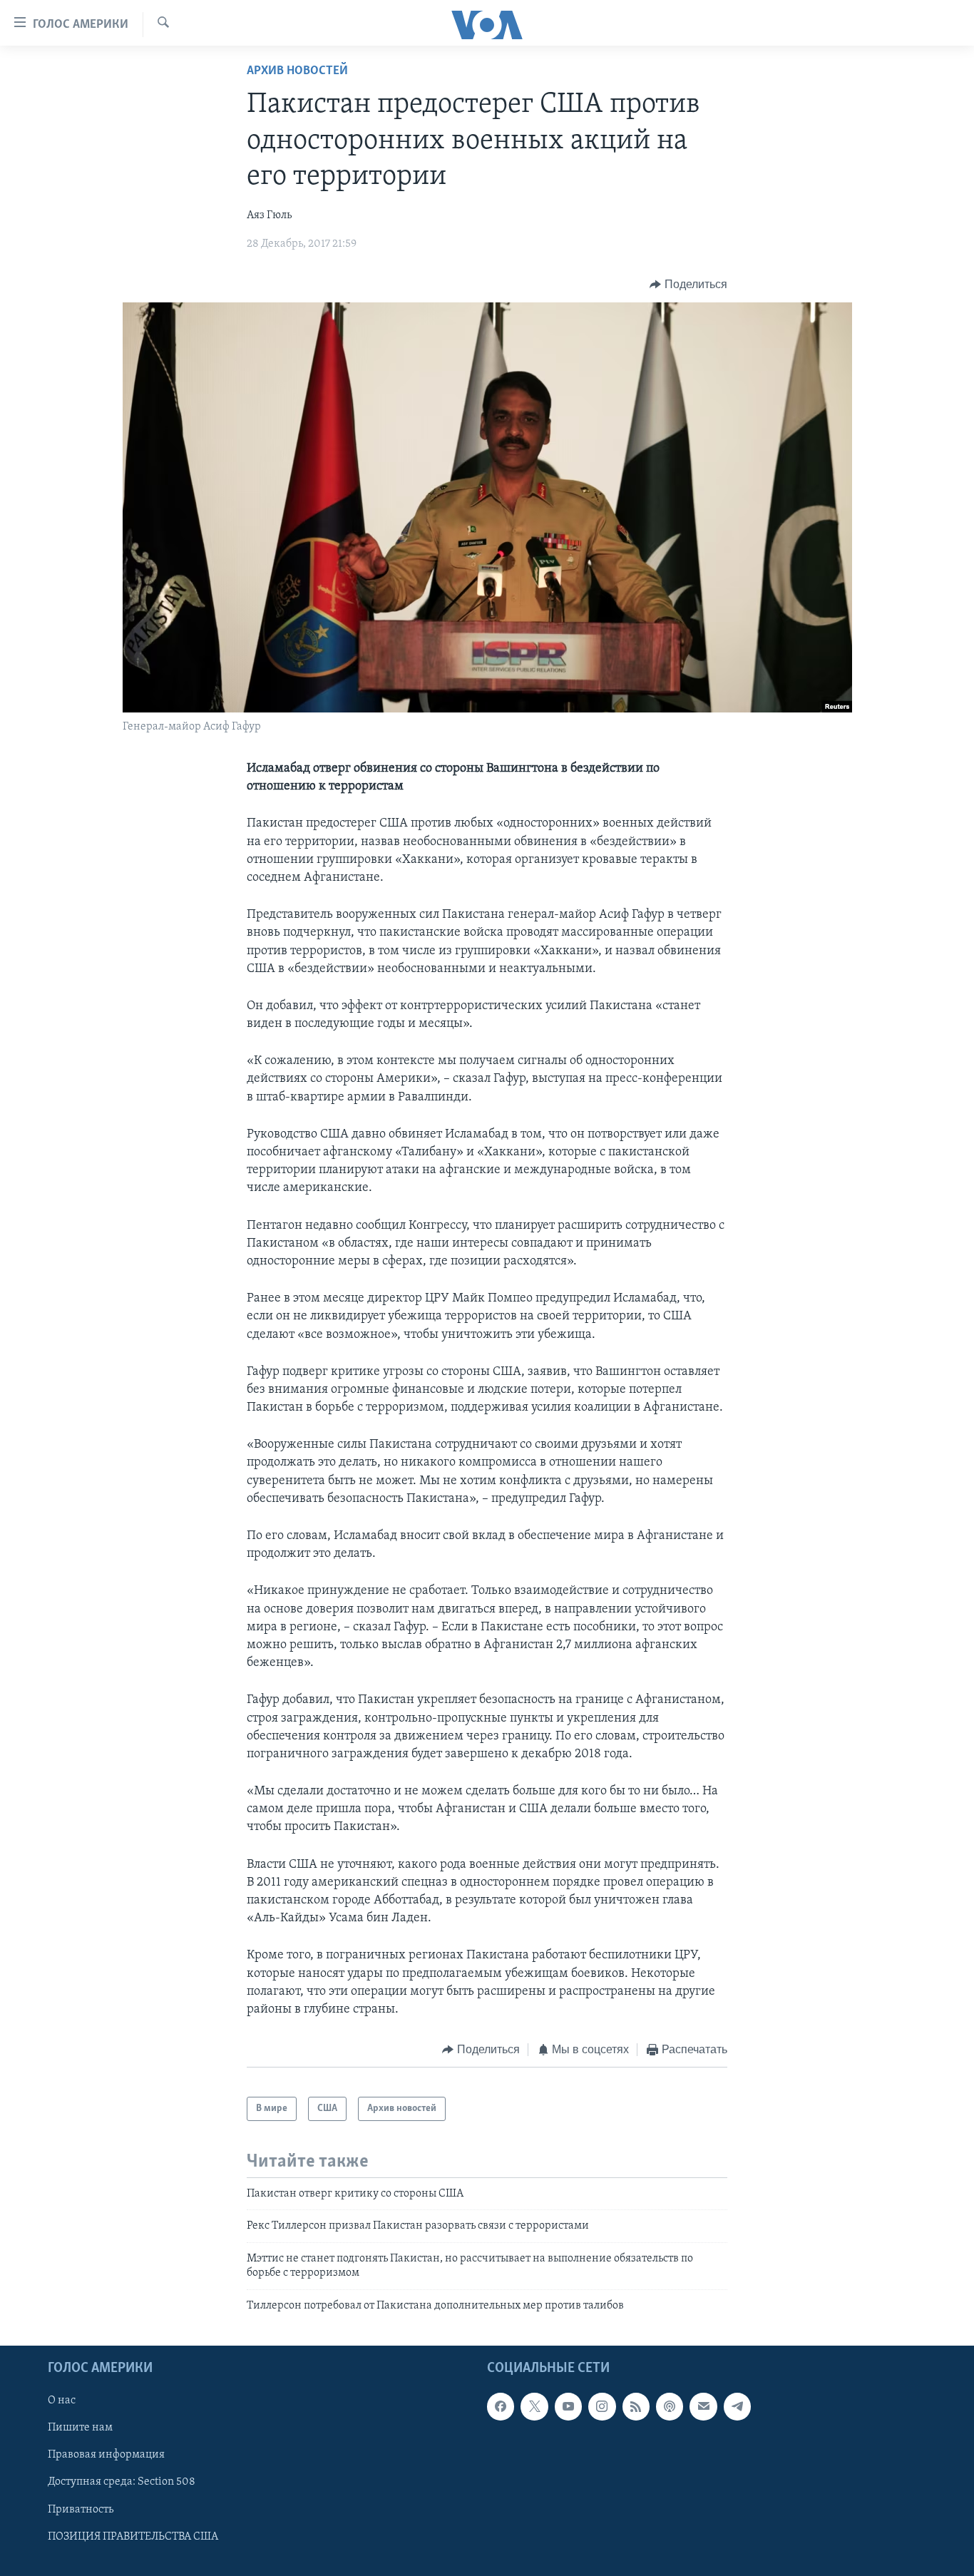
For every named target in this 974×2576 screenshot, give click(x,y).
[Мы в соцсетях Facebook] (501, 2406)
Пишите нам (80, 2428)
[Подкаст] (670, 2406)
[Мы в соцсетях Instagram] (602, 2406)
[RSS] (636, 2406)
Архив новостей (297, 71)
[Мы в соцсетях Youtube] (568, 2406)
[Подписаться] (703, 2406)
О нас (62, 2401)
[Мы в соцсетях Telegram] (737, 2406)
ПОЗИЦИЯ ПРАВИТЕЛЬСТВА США (133, 2537)
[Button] (688, 285)
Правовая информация (106, 2455)
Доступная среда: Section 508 (122, 2482)
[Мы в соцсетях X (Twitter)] (534, 2406)
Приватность (81, 2509)
